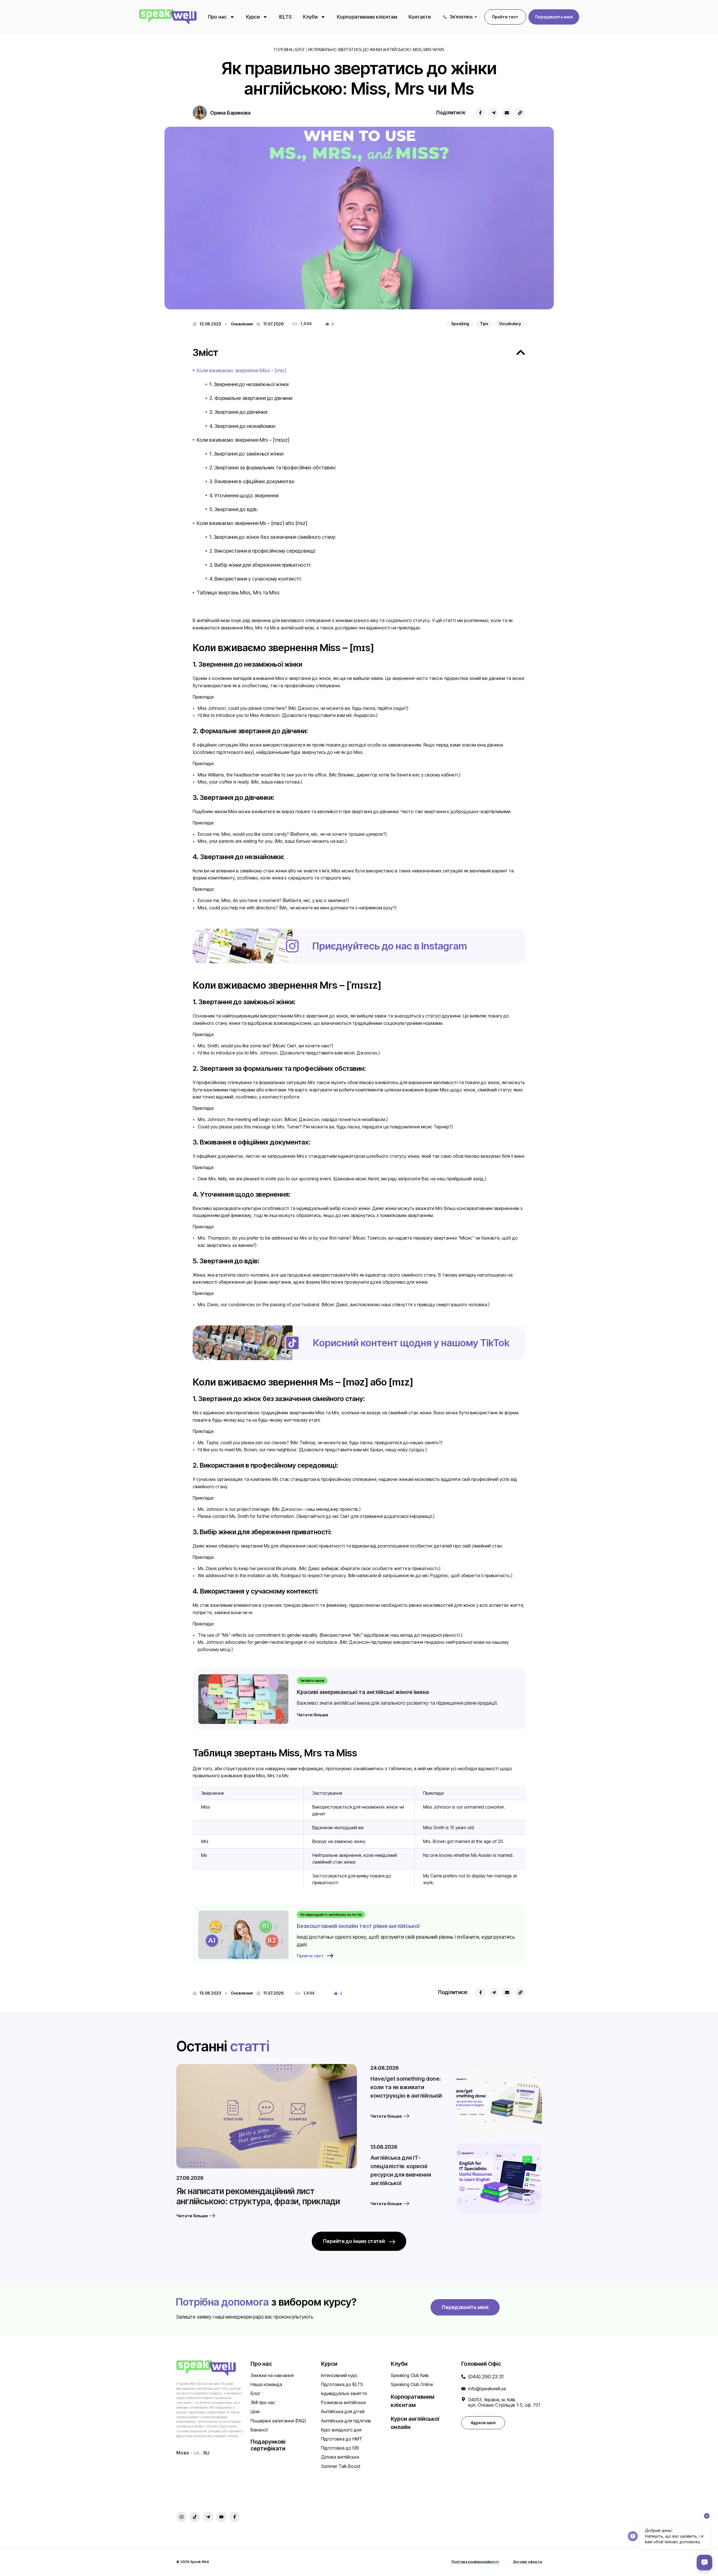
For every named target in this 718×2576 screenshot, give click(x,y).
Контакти (420, 17)
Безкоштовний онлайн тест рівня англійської (358, 1926)
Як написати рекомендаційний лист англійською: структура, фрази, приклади (258, 2196)
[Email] (507, 113)
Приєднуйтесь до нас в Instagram (390, 946)
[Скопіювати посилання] (520, 113)
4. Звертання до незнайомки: (243, 426)
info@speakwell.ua (487, 2389)
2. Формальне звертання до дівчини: (251, 398)
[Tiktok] (195, 2517)
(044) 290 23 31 (486, 2377)
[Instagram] (182, 2517)
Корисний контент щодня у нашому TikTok (411, 1343)
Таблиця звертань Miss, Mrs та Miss (238, 593)
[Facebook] (480, 113)
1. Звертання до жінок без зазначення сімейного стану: (273, 537)
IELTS (285, 17)
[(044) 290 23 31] (463, 2377)
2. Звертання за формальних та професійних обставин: (273, 468)
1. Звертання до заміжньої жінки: (247, 454)
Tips (484, 324)
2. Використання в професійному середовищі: (263, 551)
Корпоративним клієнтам (367, 17)
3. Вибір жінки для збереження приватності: (260, 565)
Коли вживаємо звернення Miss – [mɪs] (241, 370)
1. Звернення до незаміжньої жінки (249, 384)
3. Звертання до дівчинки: (239, 412)
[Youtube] (221, 2517)
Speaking (460, 324)
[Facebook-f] (235, 2517)
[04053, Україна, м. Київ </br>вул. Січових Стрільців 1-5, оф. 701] (463, 2399)
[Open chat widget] (704, 2562)
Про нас (217, 17)
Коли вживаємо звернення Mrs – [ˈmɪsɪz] (243, 440)
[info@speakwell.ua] (463, 2389)
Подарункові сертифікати (268, 2445)
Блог (300, 50)
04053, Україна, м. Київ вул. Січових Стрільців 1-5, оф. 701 (504, 2402)
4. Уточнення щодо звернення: (244, 495)
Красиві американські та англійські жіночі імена (363, 1692)
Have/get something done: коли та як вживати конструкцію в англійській (406, 2087)
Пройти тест (310, 1956)
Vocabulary (510, 324)
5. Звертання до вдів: (234, 509)
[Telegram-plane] (208, 2517)
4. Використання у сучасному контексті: (255, 579)
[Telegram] (494, 113)
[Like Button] (327, 324)
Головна (283, 50)
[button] (554, 17)
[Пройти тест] (330, 1956)
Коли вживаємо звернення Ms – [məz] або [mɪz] (252, 523)
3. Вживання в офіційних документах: (252, 481)
